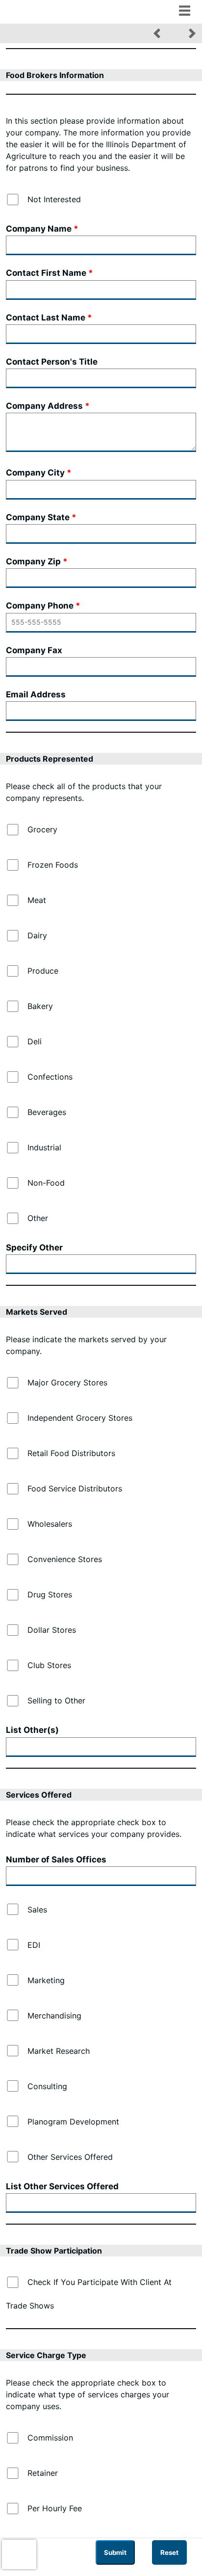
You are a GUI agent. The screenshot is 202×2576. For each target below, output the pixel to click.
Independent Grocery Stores (80, 1418)
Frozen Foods (53, 865)
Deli (35, 1041)
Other (38, 1218)
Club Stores (49, 1665)
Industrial (44, 1147)
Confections (50, 1077)
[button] (157, 33)
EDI (34, 1945)
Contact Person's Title (52, 362)
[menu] (184, 10)
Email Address (36, 694)
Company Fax (34, 650)
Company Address (44, 406)
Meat (37, 900)
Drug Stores (50, 1594)
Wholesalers (50, 1524)
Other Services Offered (70, 2157)
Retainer (43, 2473)
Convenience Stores (65, 1559)
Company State (38, 517)
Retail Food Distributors (71, 1453)
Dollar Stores (52, 1630)
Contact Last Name (46, 318)
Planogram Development (73, 2122)
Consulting (47, 2086)
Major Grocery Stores (67, 1382)
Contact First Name (46, 273)
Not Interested (54, 199)
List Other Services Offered (62, 2186)
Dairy (37, 935)
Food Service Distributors (75, 1488)
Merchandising (54, 2016)
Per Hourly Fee (55, 2508)
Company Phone (40, 606)
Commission (50, 2438)
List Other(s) (32, 1730)
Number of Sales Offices (56, 1859)
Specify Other (34, 1248)
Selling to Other (56, 1700)
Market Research (59, 2051)
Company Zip (33, 561)
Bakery (40, 1006)
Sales (37, 1910)
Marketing (46, 1980)
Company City (35, 473)
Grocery (42, 829)
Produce (43, 971)
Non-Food (46, 1183)
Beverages (47, 1112)
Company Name (39, 229)
